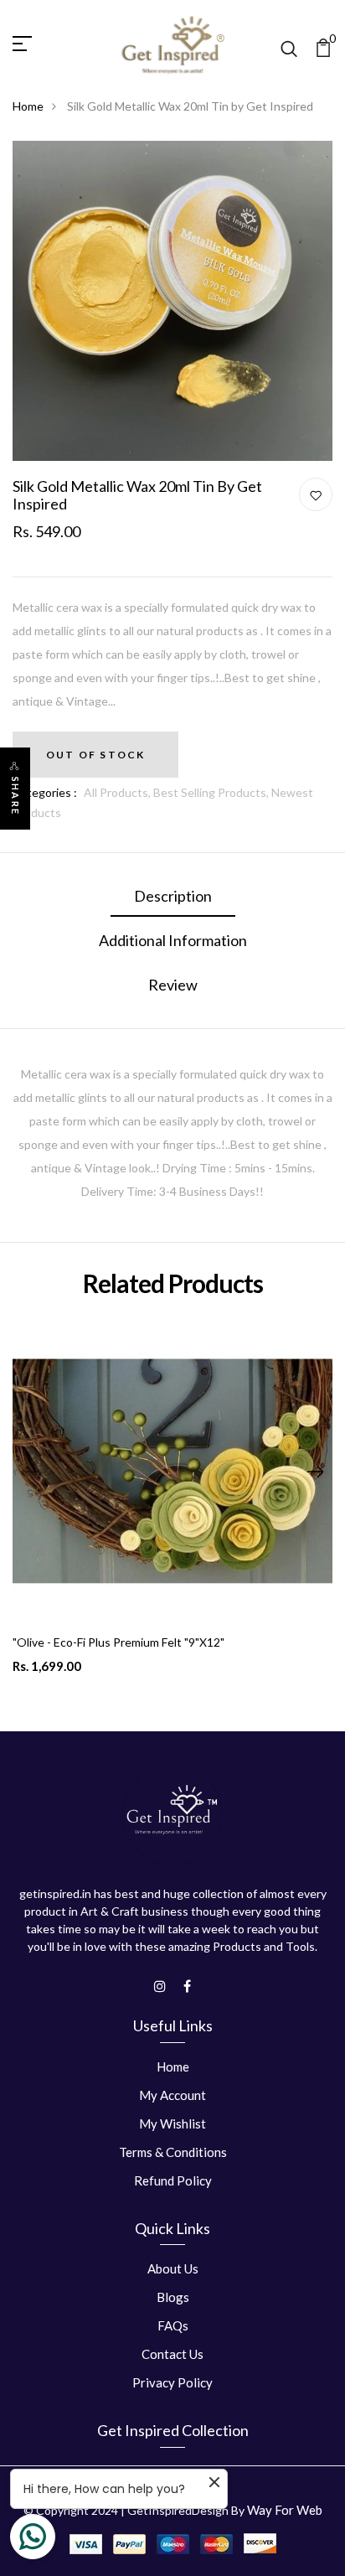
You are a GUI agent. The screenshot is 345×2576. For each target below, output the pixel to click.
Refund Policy (173, 2180)
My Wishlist (172, 2123)
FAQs (173, 2325)
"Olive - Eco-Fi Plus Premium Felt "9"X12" (118, 1642)
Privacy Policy (172, 2382)
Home (28, 106)
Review (173, 985)
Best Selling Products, (212, 792)
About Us (173, 2268)
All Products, (118, 792)
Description (173, 896)
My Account (172, 2095)
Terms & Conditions (173, 2152)
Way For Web (285, 2510)
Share (15, 796)
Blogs (173, 2297)
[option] (172, 1508)
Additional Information (173, 940)
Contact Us (172, 2354)
